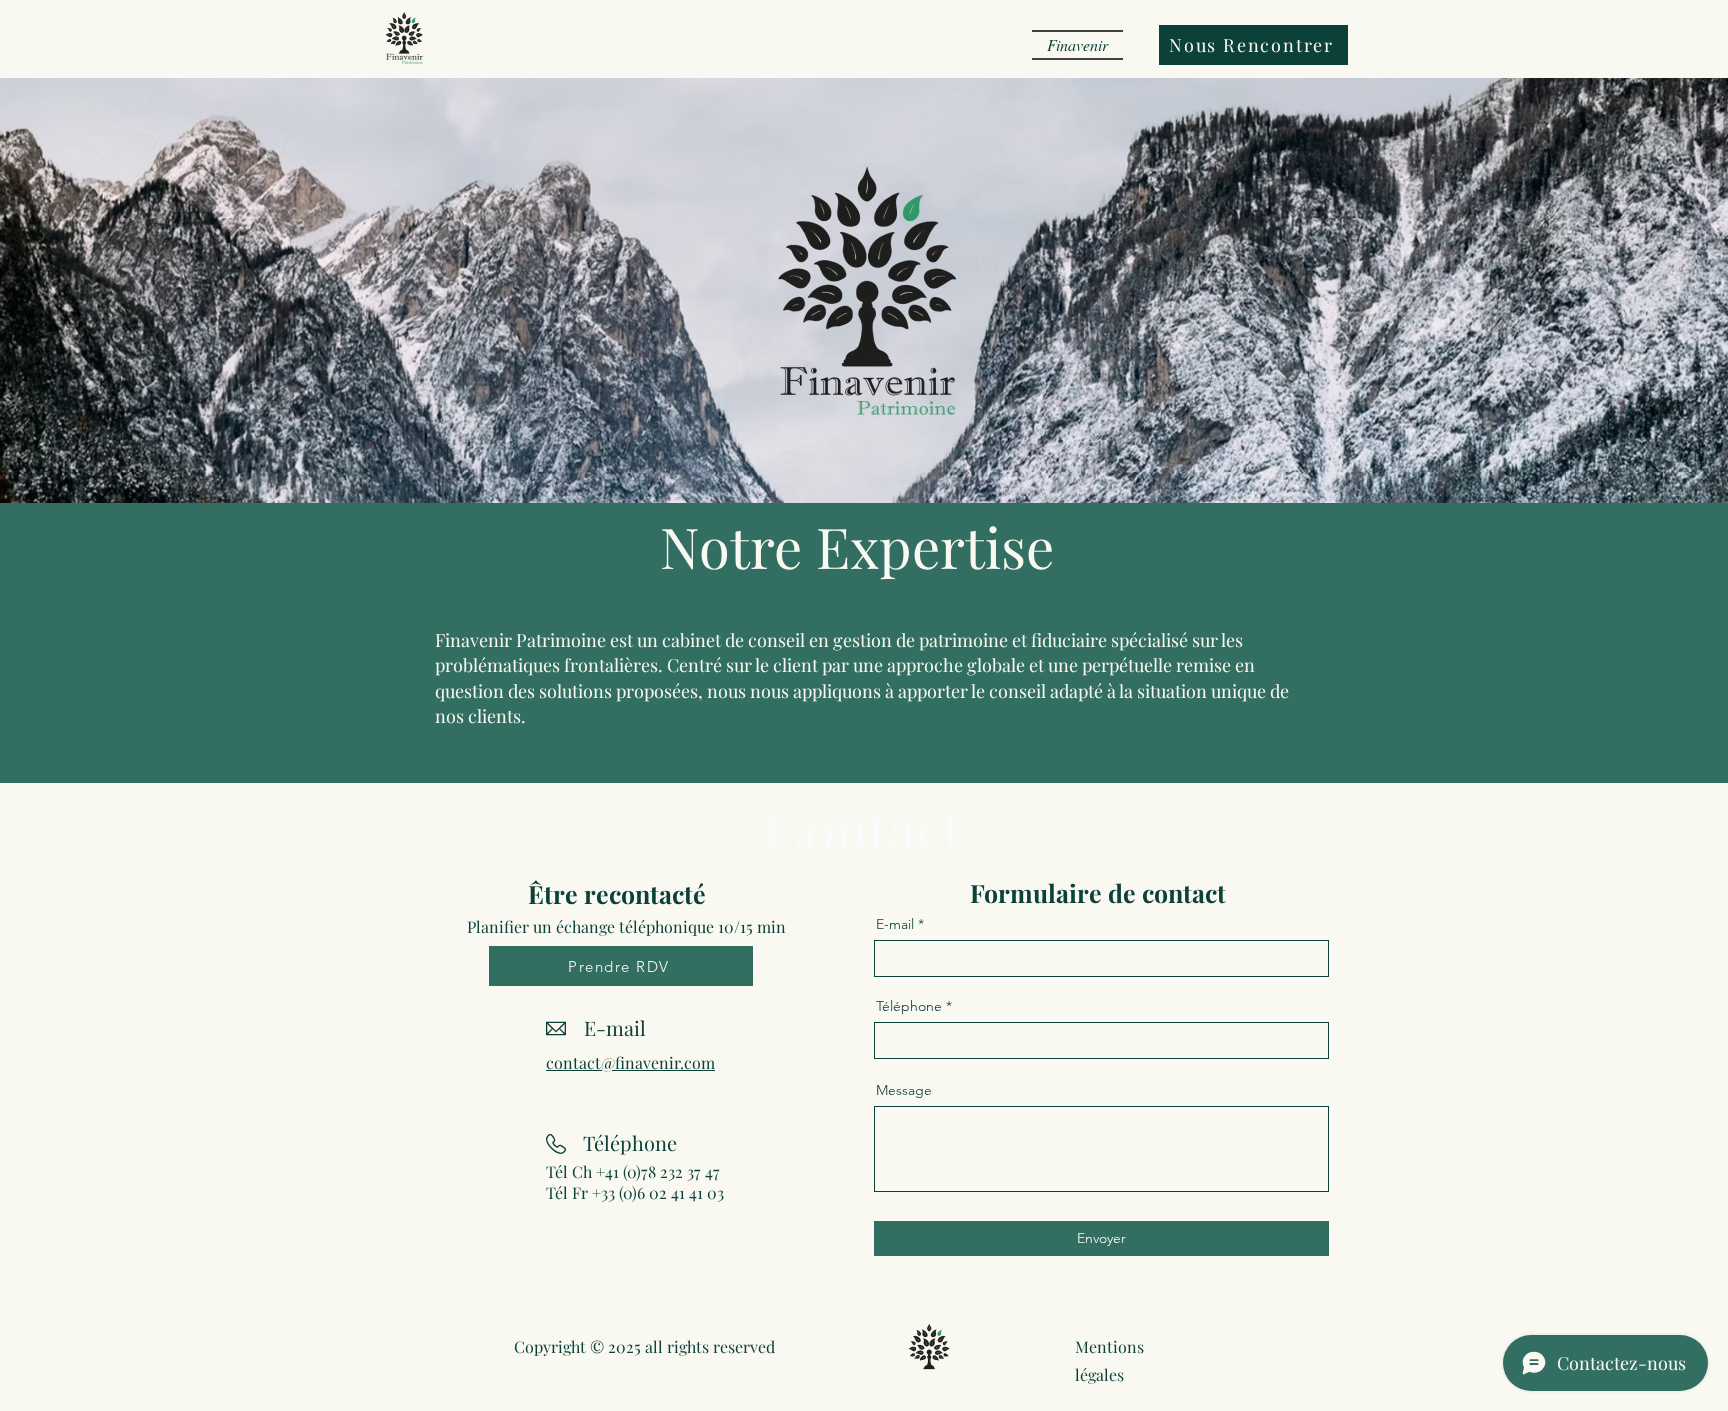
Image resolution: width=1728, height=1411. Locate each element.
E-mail (895, 924)
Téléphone (909, 1006)
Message (904, 1090)
